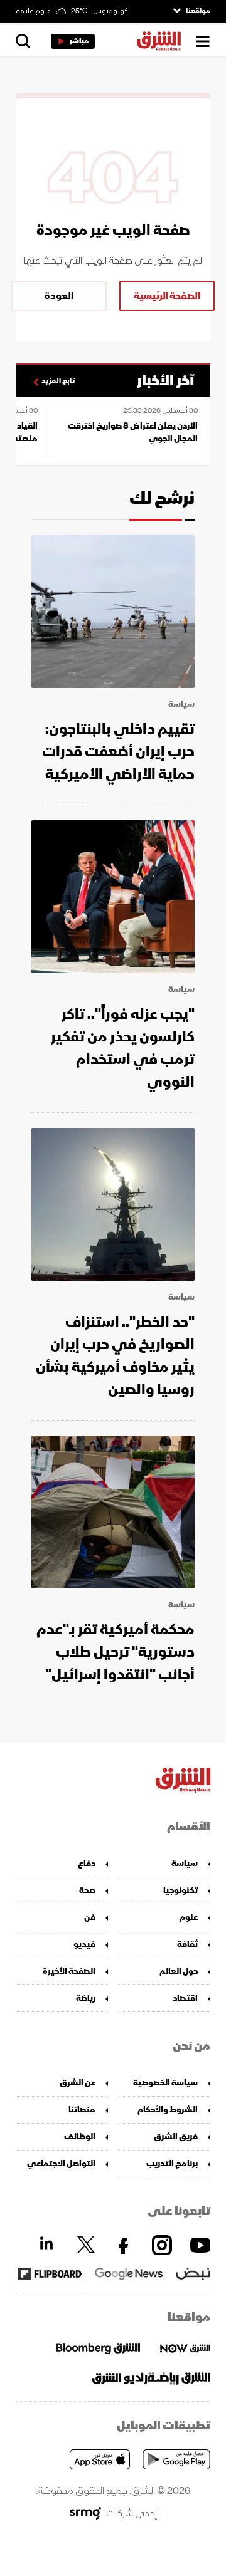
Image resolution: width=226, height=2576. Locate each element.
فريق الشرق (176, 2136)
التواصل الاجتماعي (61, 2163)
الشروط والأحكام (168, 2109)
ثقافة (187, 1944)
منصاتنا (82, 2109)
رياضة (86, 1998)
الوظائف (80, 2136)
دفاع (87, 1863)
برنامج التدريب (172, 2163)
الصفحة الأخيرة (69, 1971)
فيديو (84, 1944)
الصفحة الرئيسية (167, 296)
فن (90, 1917)
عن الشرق (78, 2083)
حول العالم (179, 1971)
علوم (189, 1917)
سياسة (181, 704)
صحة (87, 1890)
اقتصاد (185, 1998)
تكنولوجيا (180, 1890)
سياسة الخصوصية (165, 2083)
